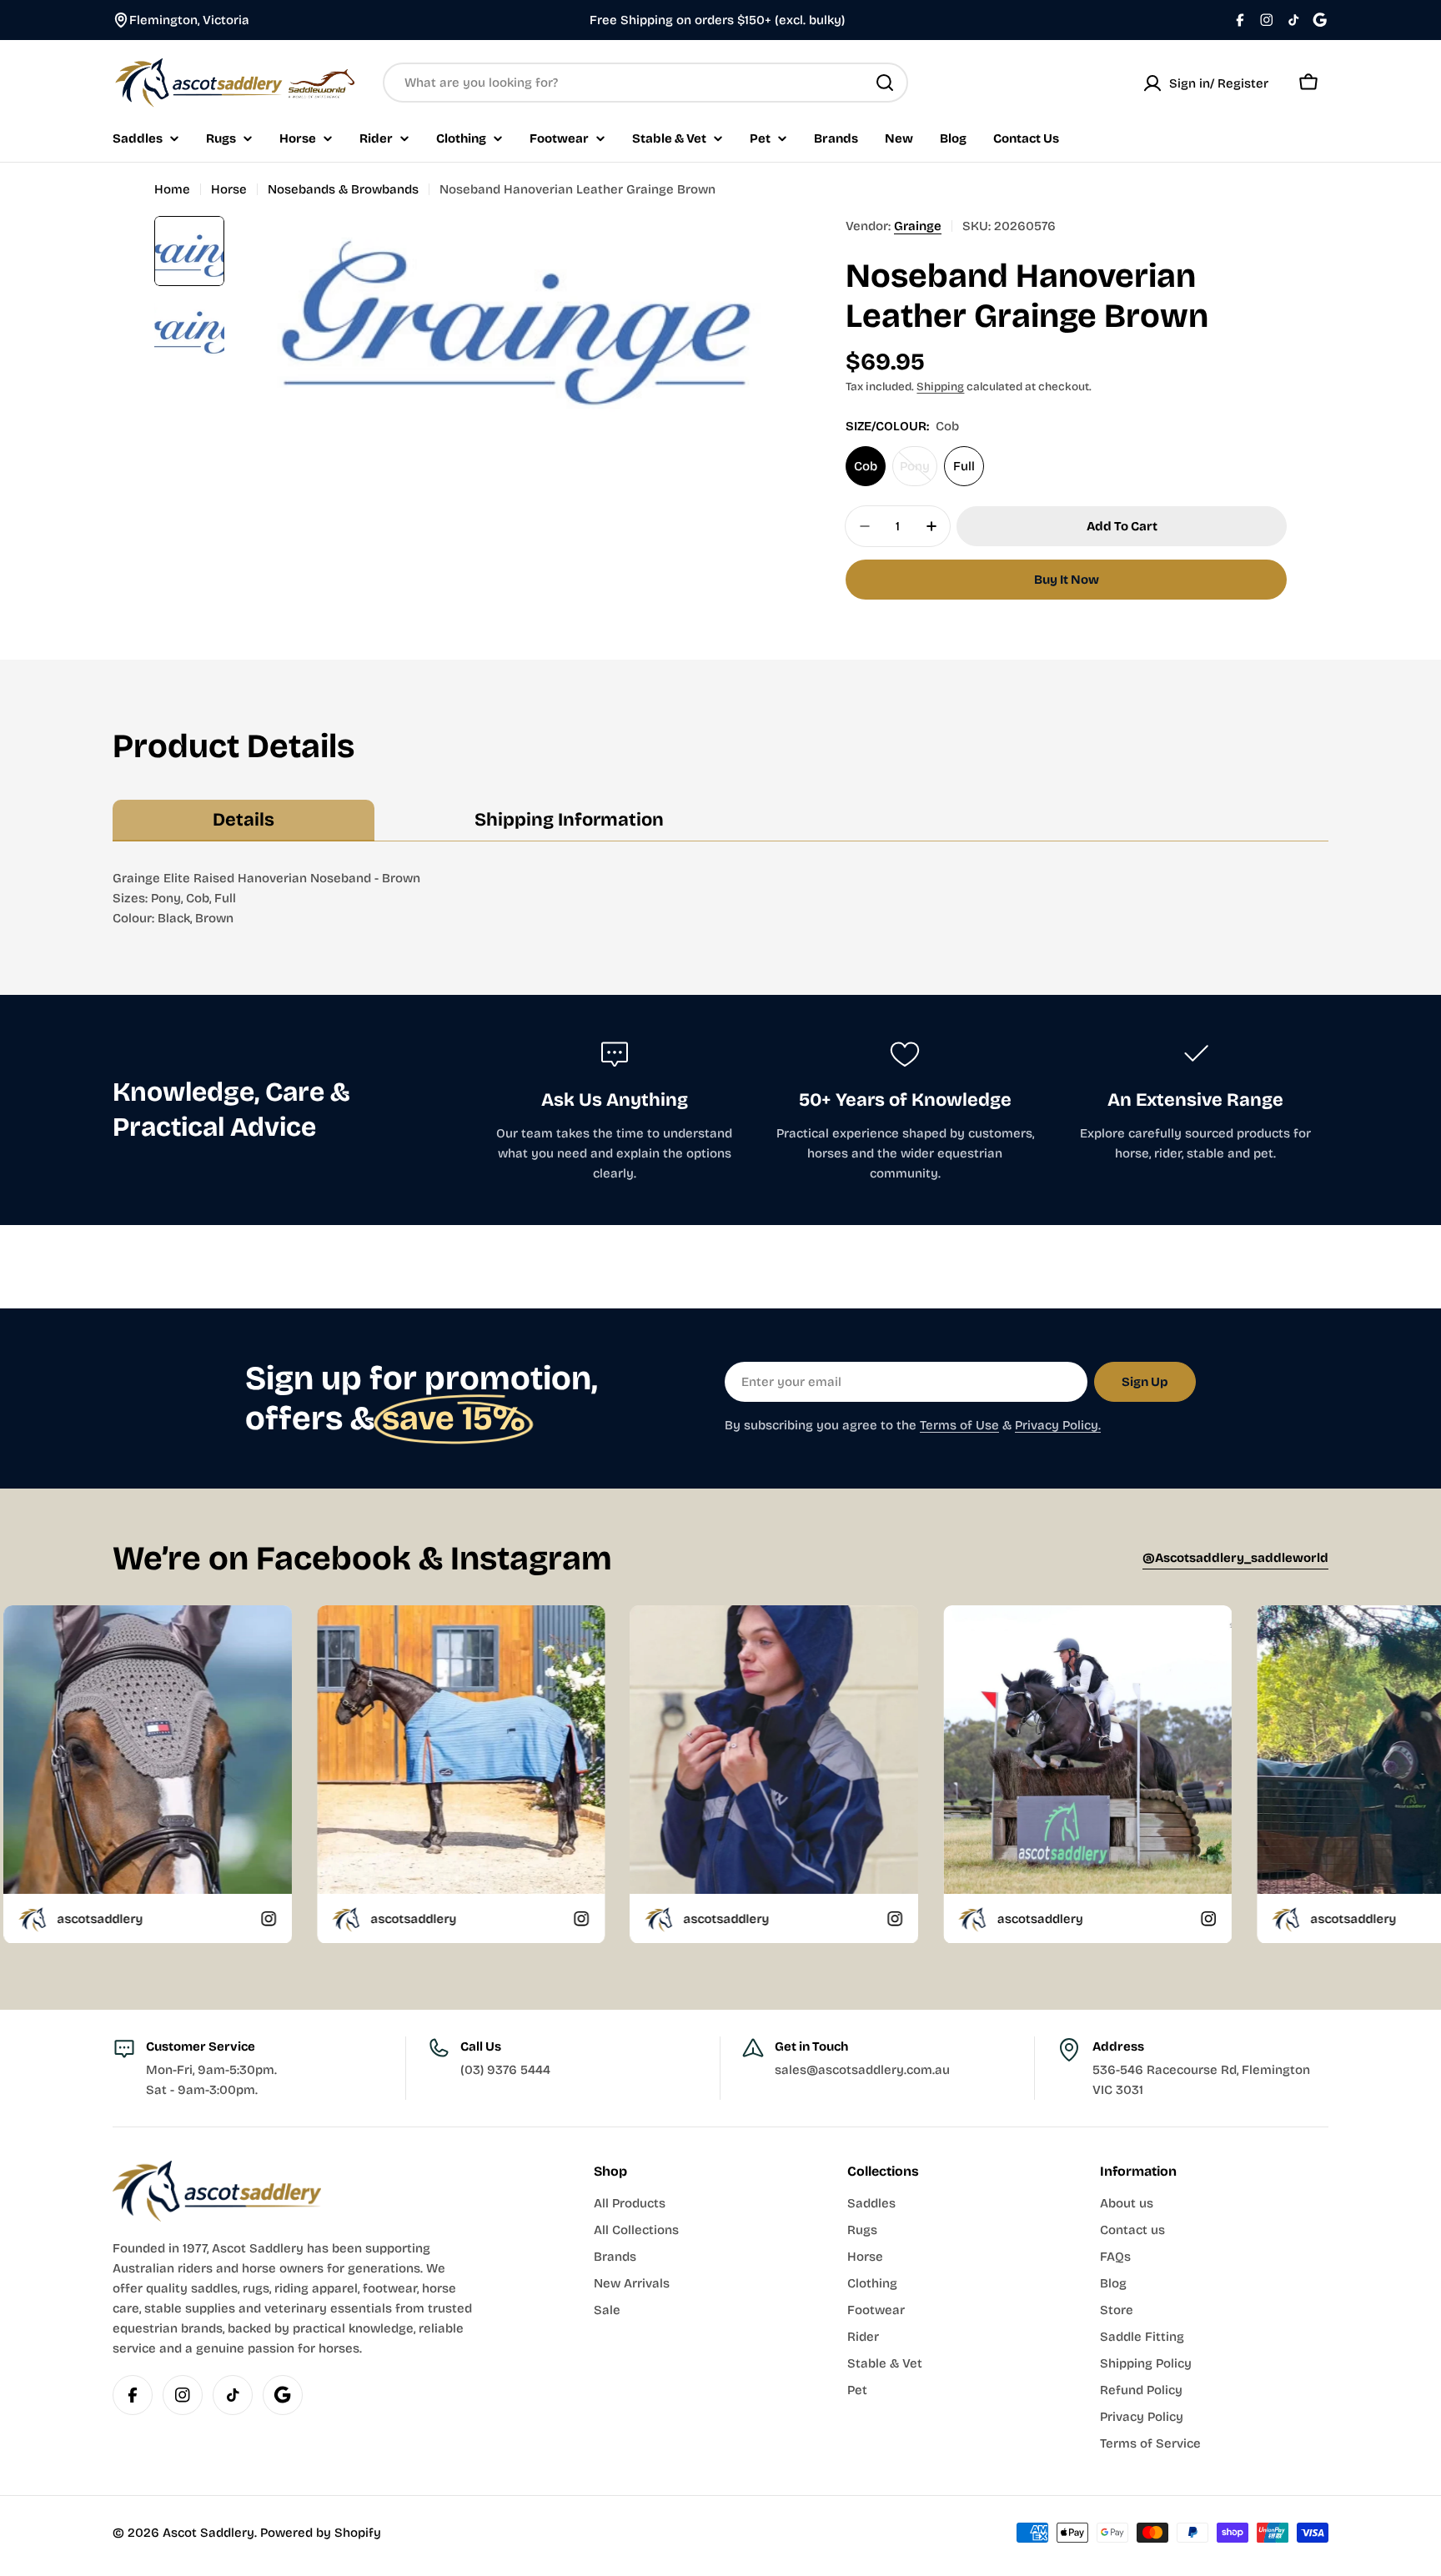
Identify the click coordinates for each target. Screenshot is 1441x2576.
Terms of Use (959, 1425)
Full (964, 466)
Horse (229, 189)
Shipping (940, 387)
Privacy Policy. (1058, 1425)
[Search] (885, 83)
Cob (866, 466)
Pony (919, 472)
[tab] (244, 821)
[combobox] (645, 83)
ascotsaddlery (201, 1918)
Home (172, 189)
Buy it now (1067, 580)
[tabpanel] (720, 898)
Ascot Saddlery (208, 2533)
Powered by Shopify (321, 2533)
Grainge (918, 226)
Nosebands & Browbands (343, 189)
